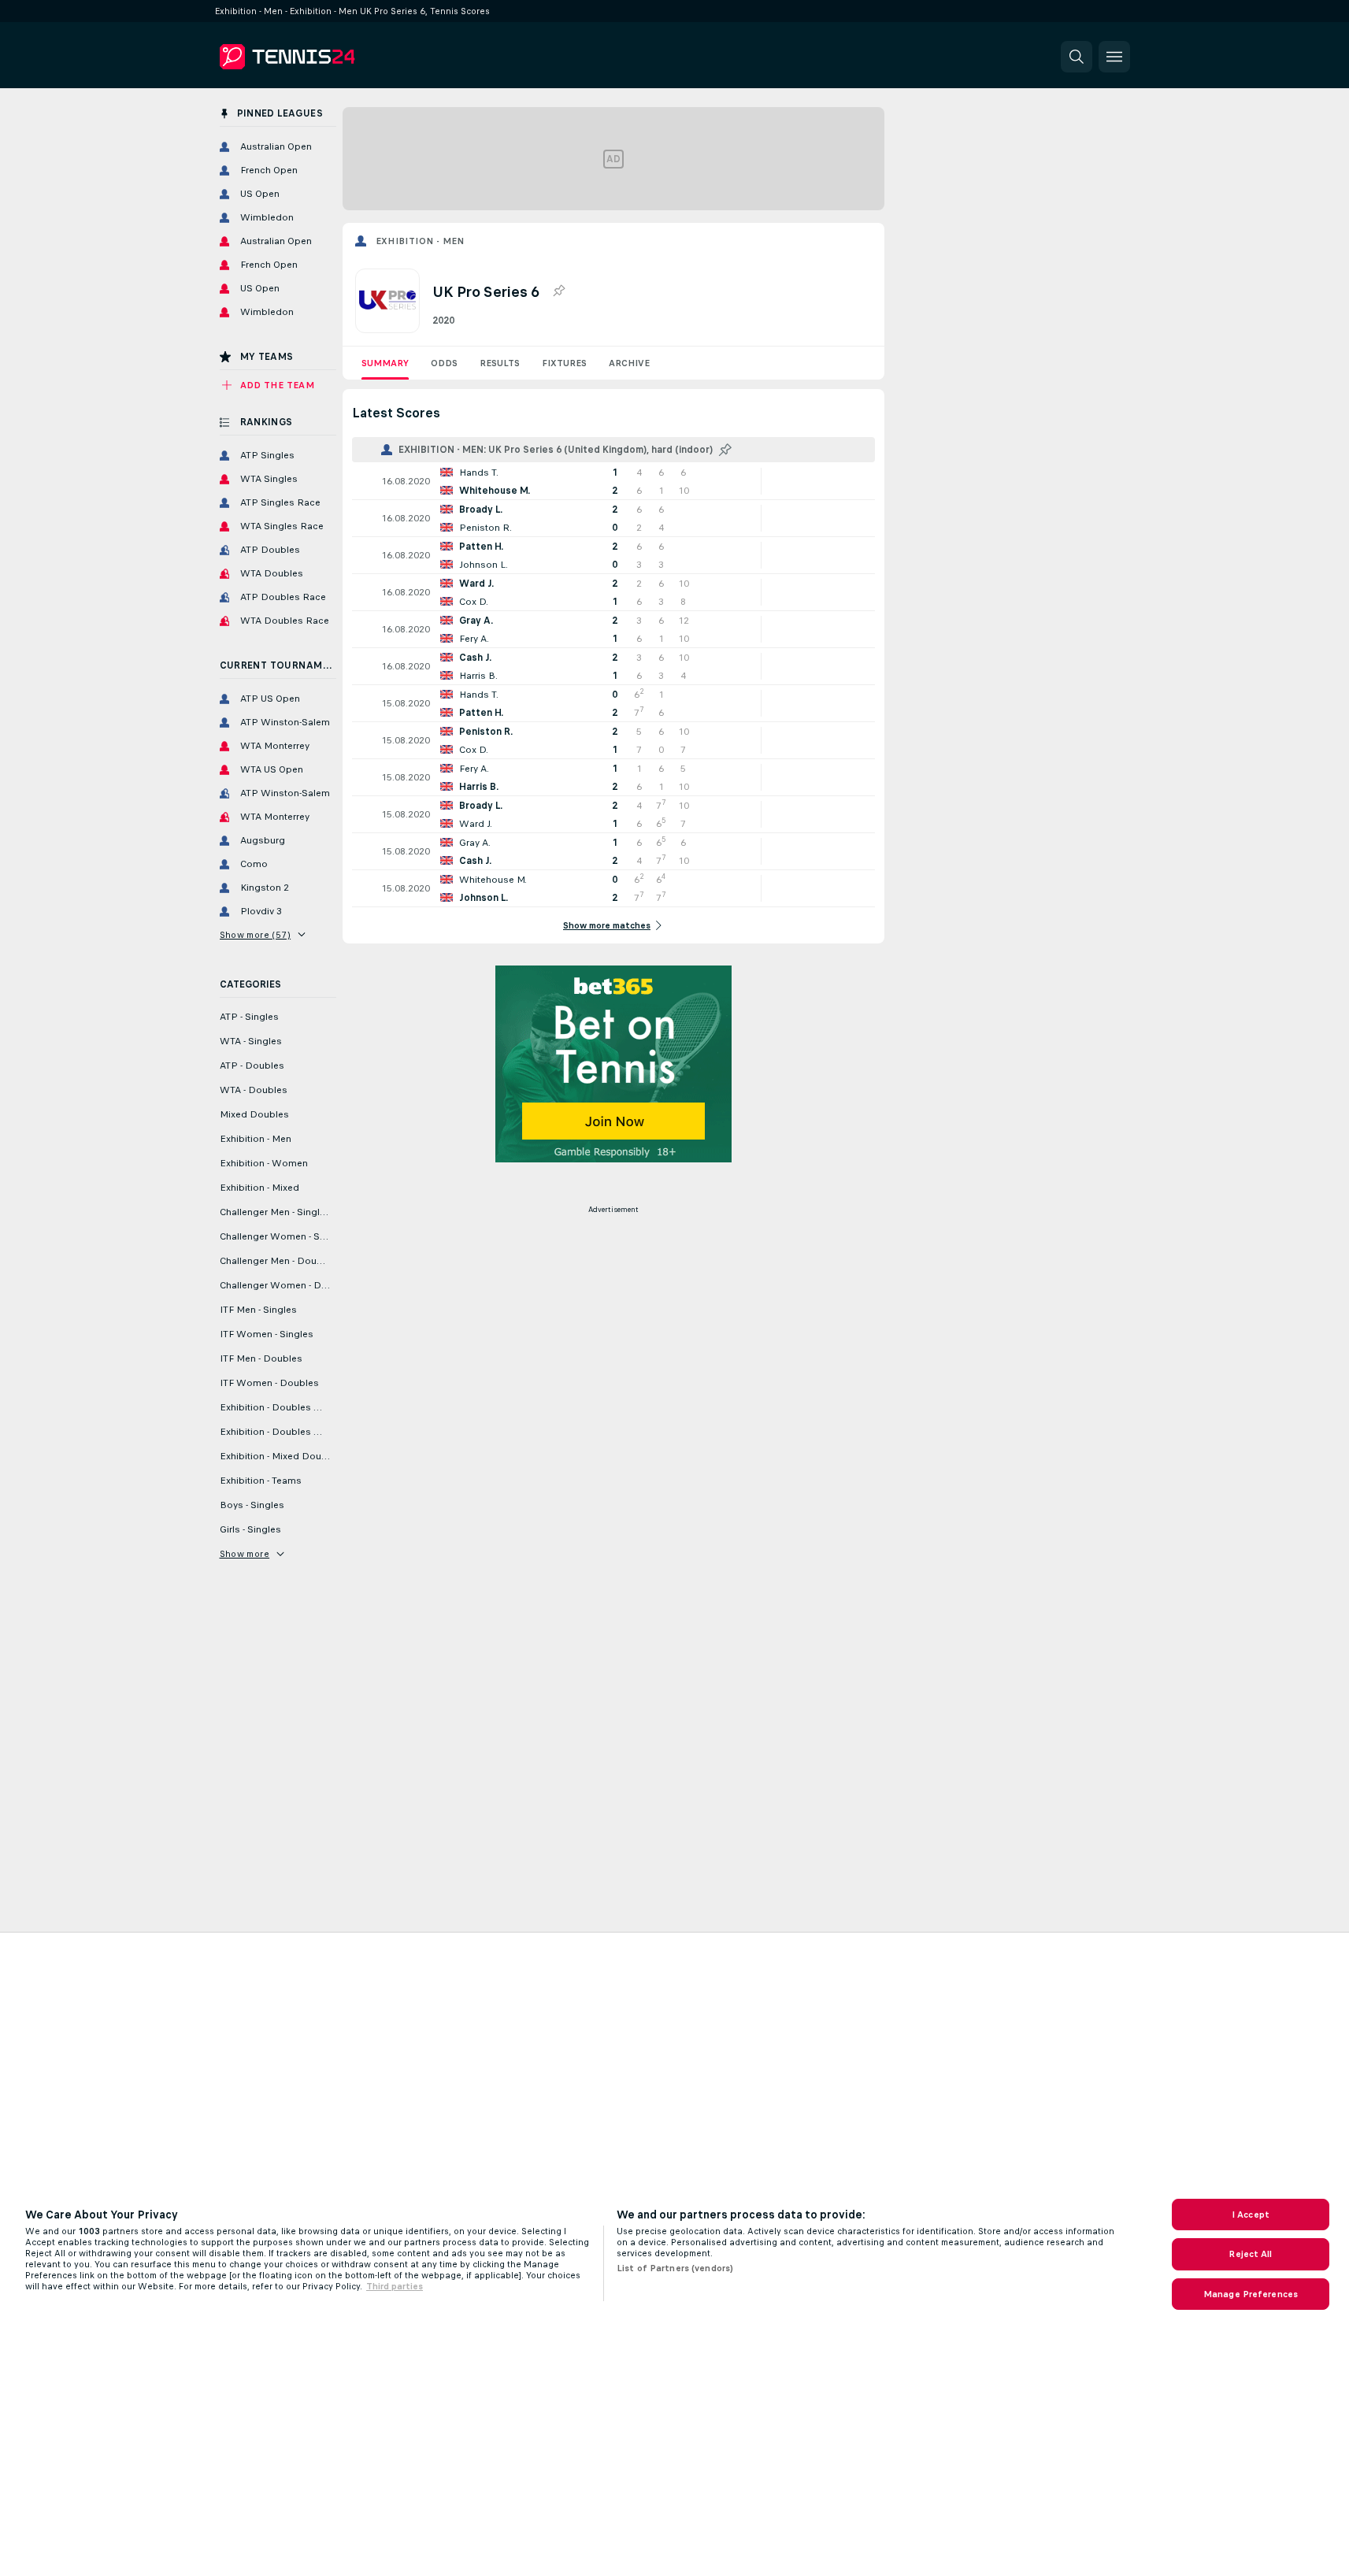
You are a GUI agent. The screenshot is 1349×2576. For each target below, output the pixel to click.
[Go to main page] (328, 57)
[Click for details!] (613, 481)
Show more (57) (256, 935)
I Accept (1251, 2215)
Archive (629, 363)
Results (500, 363)
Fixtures (564, 363)
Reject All (1250, 2254)
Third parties (395, 2286)
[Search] (1077, 57)
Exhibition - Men (420, 241)
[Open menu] (1114, 57)
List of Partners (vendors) (675, 2268)
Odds (444, 363)
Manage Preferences (1251, 2294)
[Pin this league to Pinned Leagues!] (558, 291)
